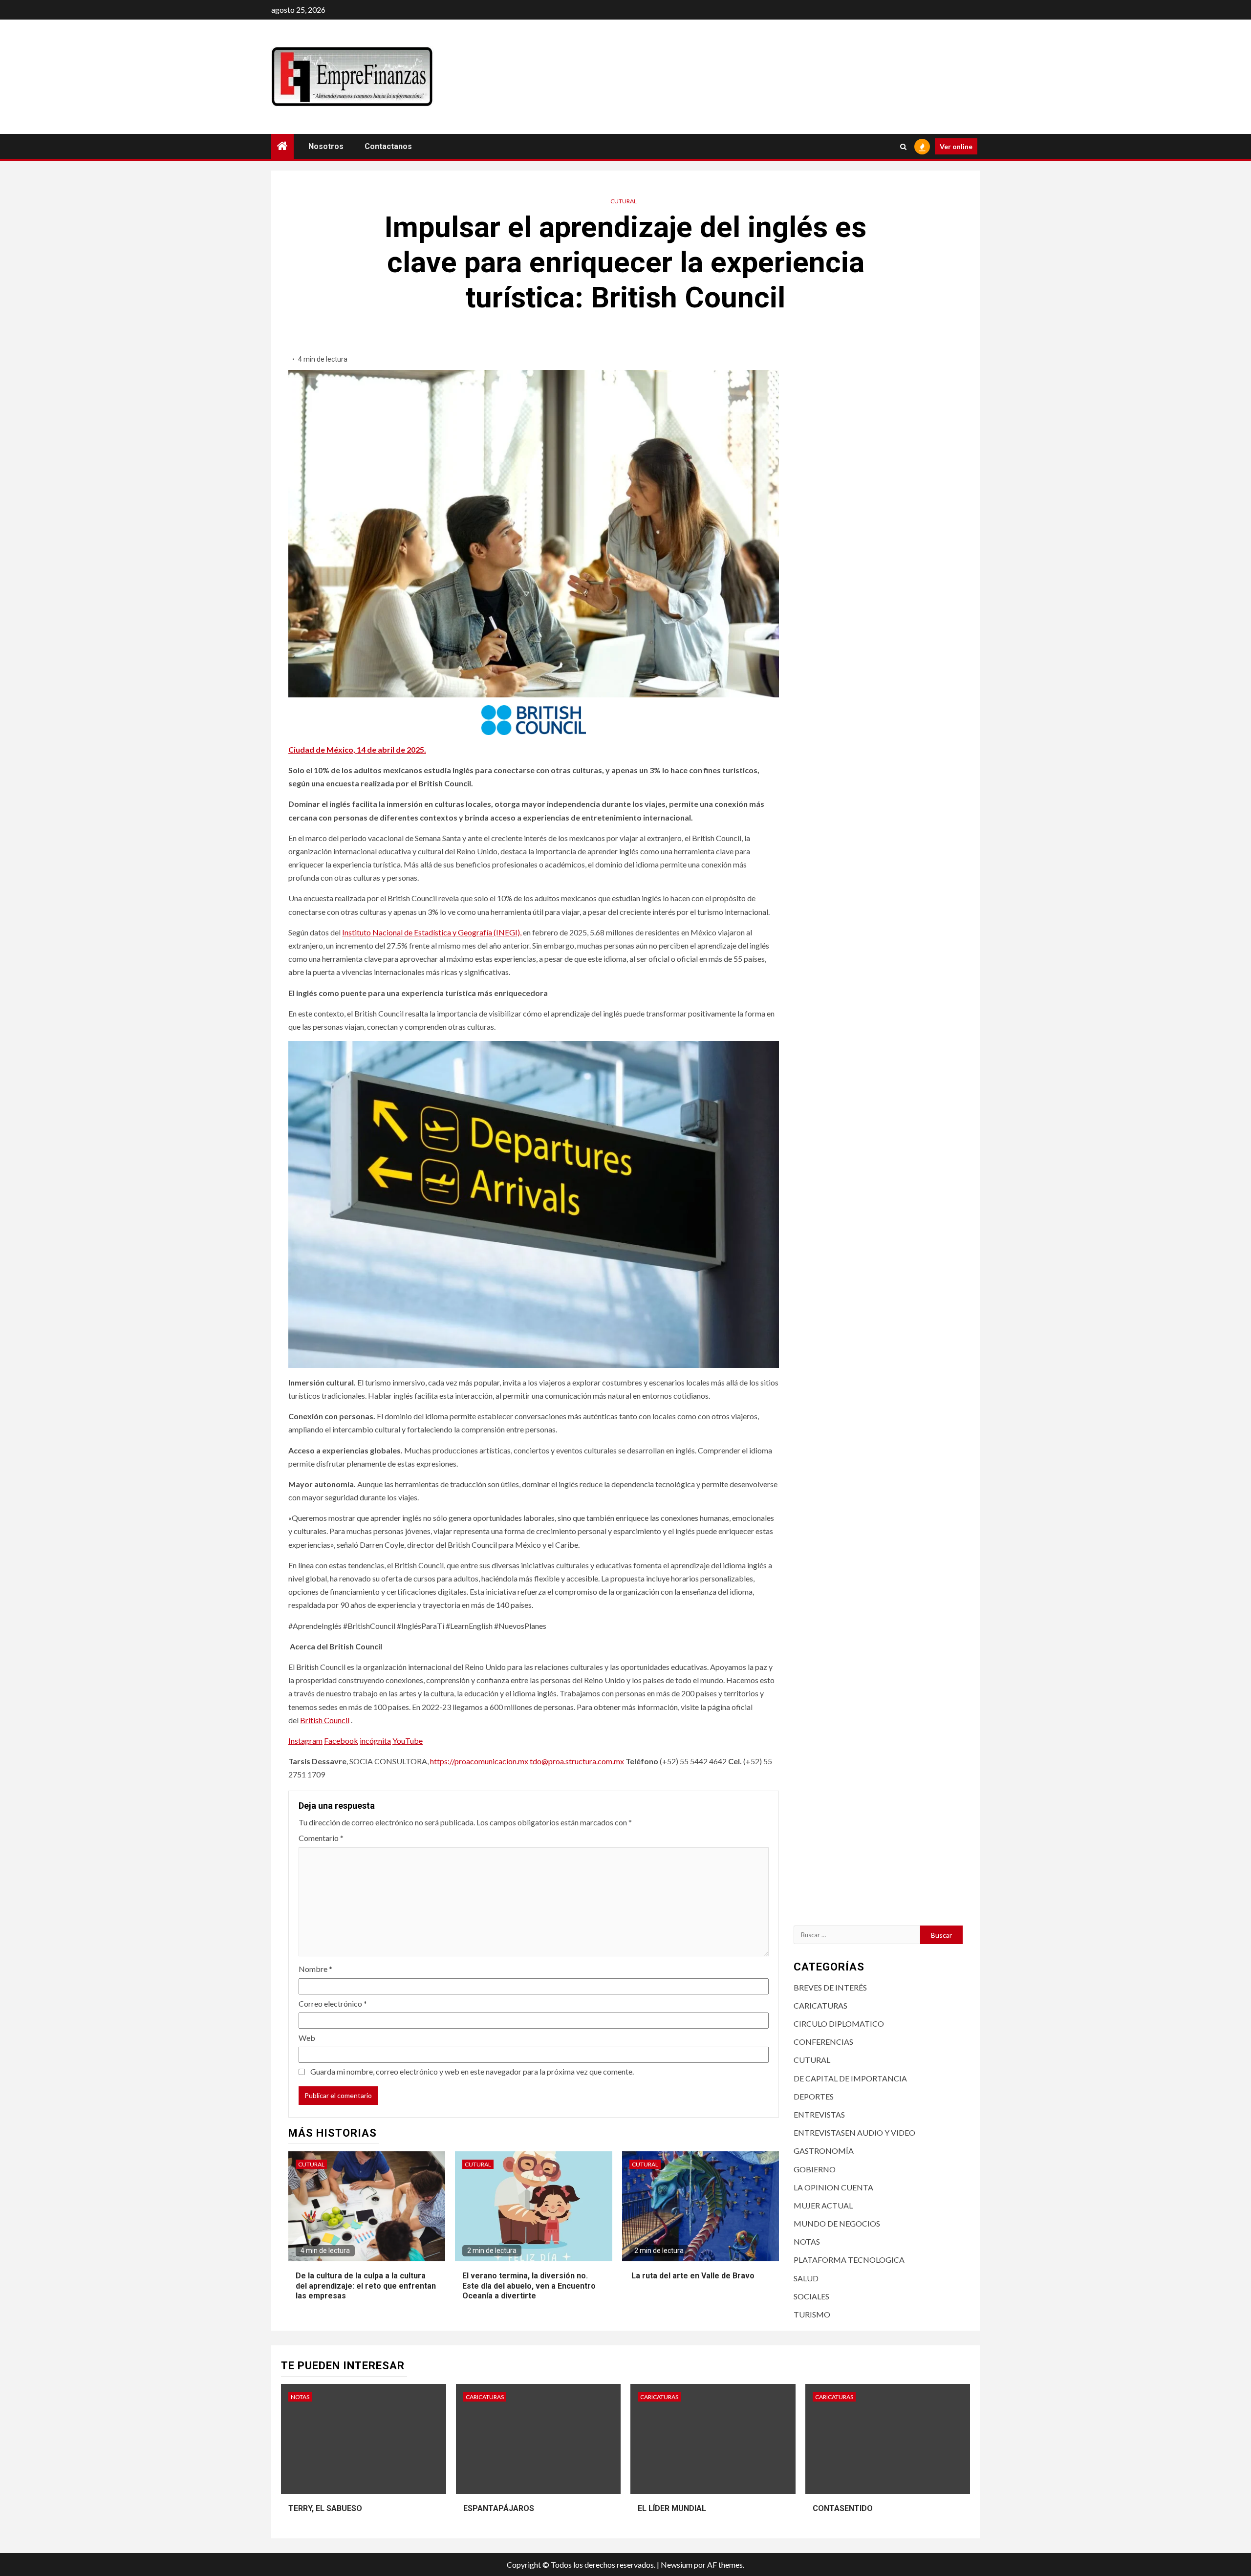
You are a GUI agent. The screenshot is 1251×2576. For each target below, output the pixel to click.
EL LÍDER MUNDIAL (672, 2508)
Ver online (956, 146)
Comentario (321, 1838)
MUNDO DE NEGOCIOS (837, 2223)
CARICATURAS (820, 2005)
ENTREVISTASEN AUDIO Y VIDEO (854, 2132)
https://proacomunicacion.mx (479, 1761)
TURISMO (812, 2314)
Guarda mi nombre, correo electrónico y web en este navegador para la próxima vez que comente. (472, 2071)
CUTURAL (624, 201)
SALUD (806, 2278)
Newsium (677, 2565)
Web (307, 2038)
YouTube (408, 1741)
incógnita (375, 1741)
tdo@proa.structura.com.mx (577, 1761)
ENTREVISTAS (819, 2114)
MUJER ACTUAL (823, 2205)
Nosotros (326, 146)
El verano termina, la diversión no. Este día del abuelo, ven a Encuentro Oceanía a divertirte (529, 2286)
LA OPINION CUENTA (833, 2187)
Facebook (341, 1741)
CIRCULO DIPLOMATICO (839, 2024)
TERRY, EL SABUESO (325, 2508)
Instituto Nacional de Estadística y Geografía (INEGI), (432, 932)
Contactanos (388, 146)
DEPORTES (814, 2096)
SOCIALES (811, 2296)
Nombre (315, 1969)
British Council (325, 1720)
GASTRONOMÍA (824, 2151)
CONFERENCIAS (823, 2042)
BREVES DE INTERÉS (830, 1987)
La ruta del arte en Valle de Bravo (692, 2276)
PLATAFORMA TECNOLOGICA (849, 2260)
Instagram (305, 1741)
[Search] (903, 147)
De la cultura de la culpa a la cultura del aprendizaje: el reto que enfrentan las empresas (366, 2286)
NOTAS (807, 2241)
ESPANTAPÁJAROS (499, 2508)
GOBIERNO (815, 2169)
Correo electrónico (333, 2003)
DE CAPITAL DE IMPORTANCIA (850, 2078)
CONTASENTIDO (843, 2508)
